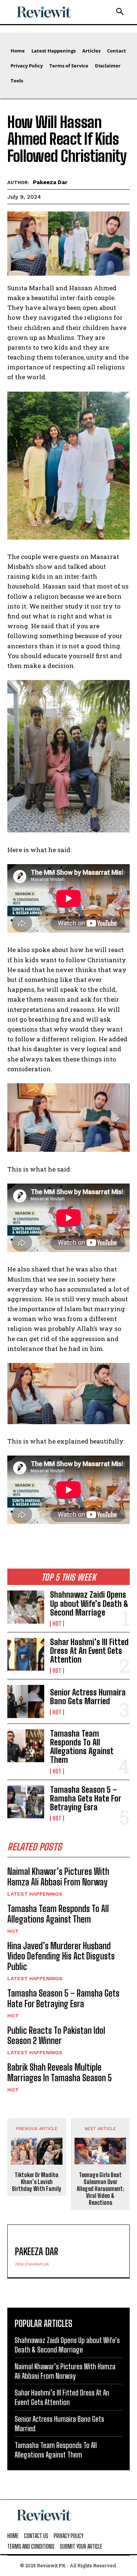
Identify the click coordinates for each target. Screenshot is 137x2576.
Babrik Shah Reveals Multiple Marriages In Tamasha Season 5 (60, 2072)
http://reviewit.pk (32, 2264)
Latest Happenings (35, 1894)
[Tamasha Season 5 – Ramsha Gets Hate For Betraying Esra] (26, 1802)
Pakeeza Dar (50, 182)
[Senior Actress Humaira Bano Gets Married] (26, 1701)
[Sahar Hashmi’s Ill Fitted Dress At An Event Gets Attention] (26, 1654)
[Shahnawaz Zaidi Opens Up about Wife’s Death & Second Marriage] (26, 1607)
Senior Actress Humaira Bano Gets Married (88, 1697)
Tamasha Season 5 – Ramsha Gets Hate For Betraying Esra (86, 1798)
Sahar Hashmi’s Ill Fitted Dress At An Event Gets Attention (89, 1651)
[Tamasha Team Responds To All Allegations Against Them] (26, 1746)
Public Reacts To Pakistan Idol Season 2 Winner (56, 2036)
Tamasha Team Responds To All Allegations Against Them (82, 1747)
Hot (57, 1624)
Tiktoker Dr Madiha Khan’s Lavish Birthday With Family (37, 2182)
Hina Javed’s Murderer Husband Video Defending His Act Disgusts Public (61, 1956)
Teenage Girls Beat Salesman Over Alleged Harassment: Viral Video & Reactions (100, 2189)
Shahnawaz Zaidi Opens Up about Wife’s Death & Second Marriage (89, 1603)
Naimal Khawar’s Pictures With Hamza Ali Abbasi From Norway (58, 1877)
